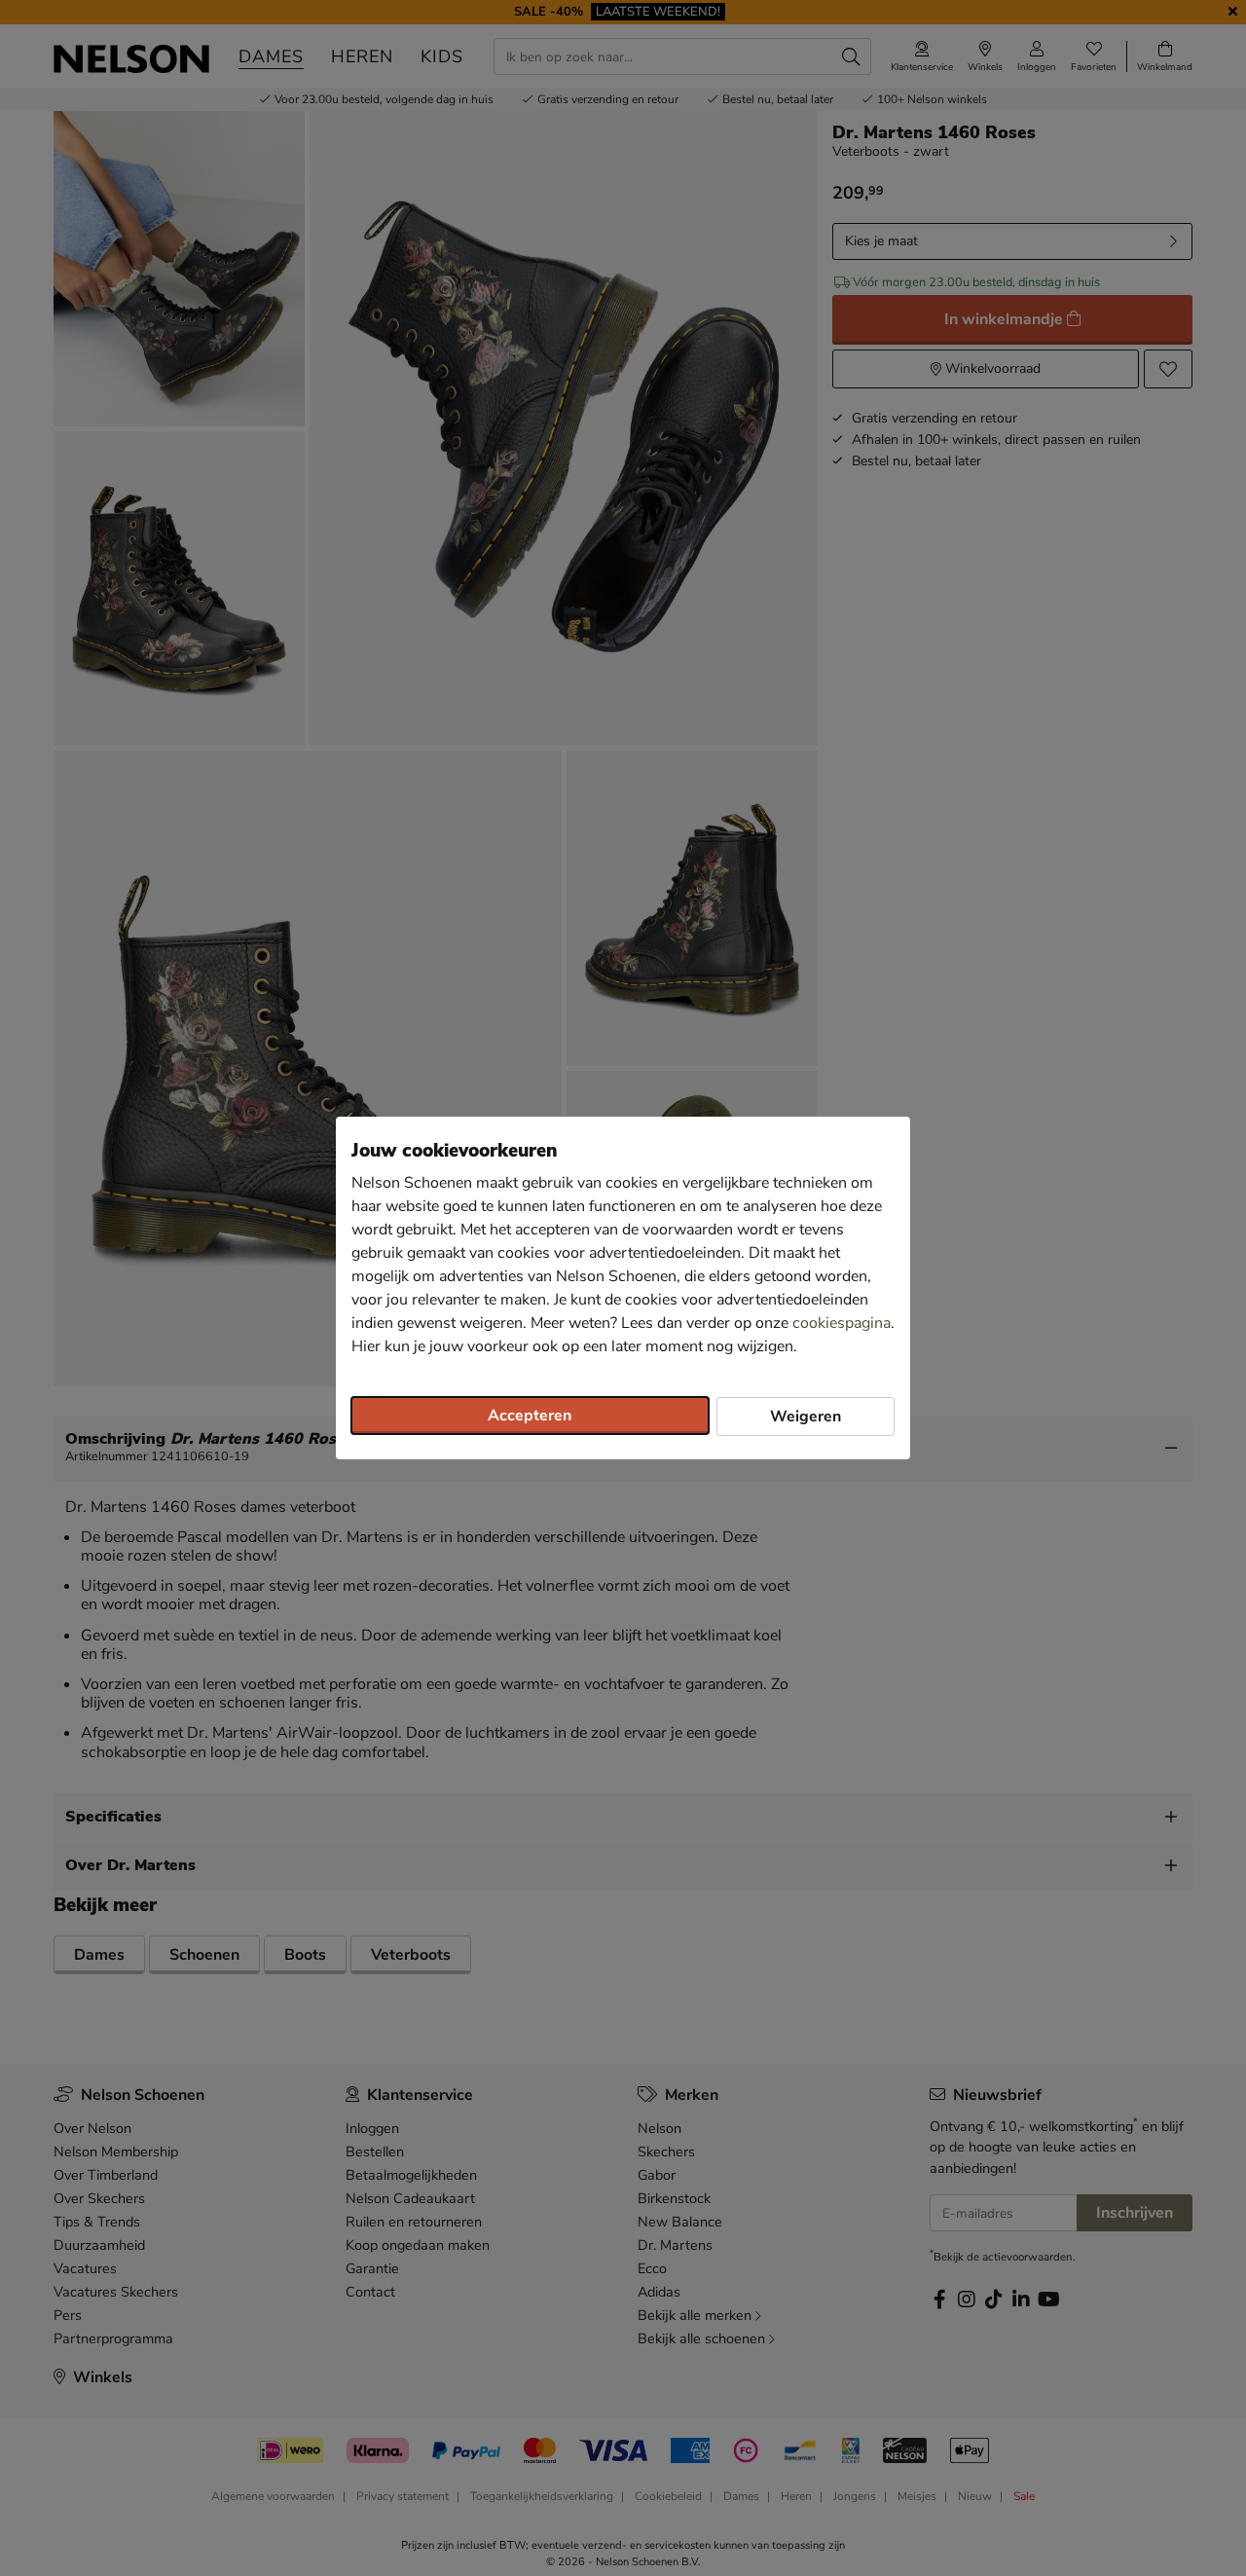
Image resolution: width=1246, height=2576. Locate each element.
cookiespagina (842, 1323)
